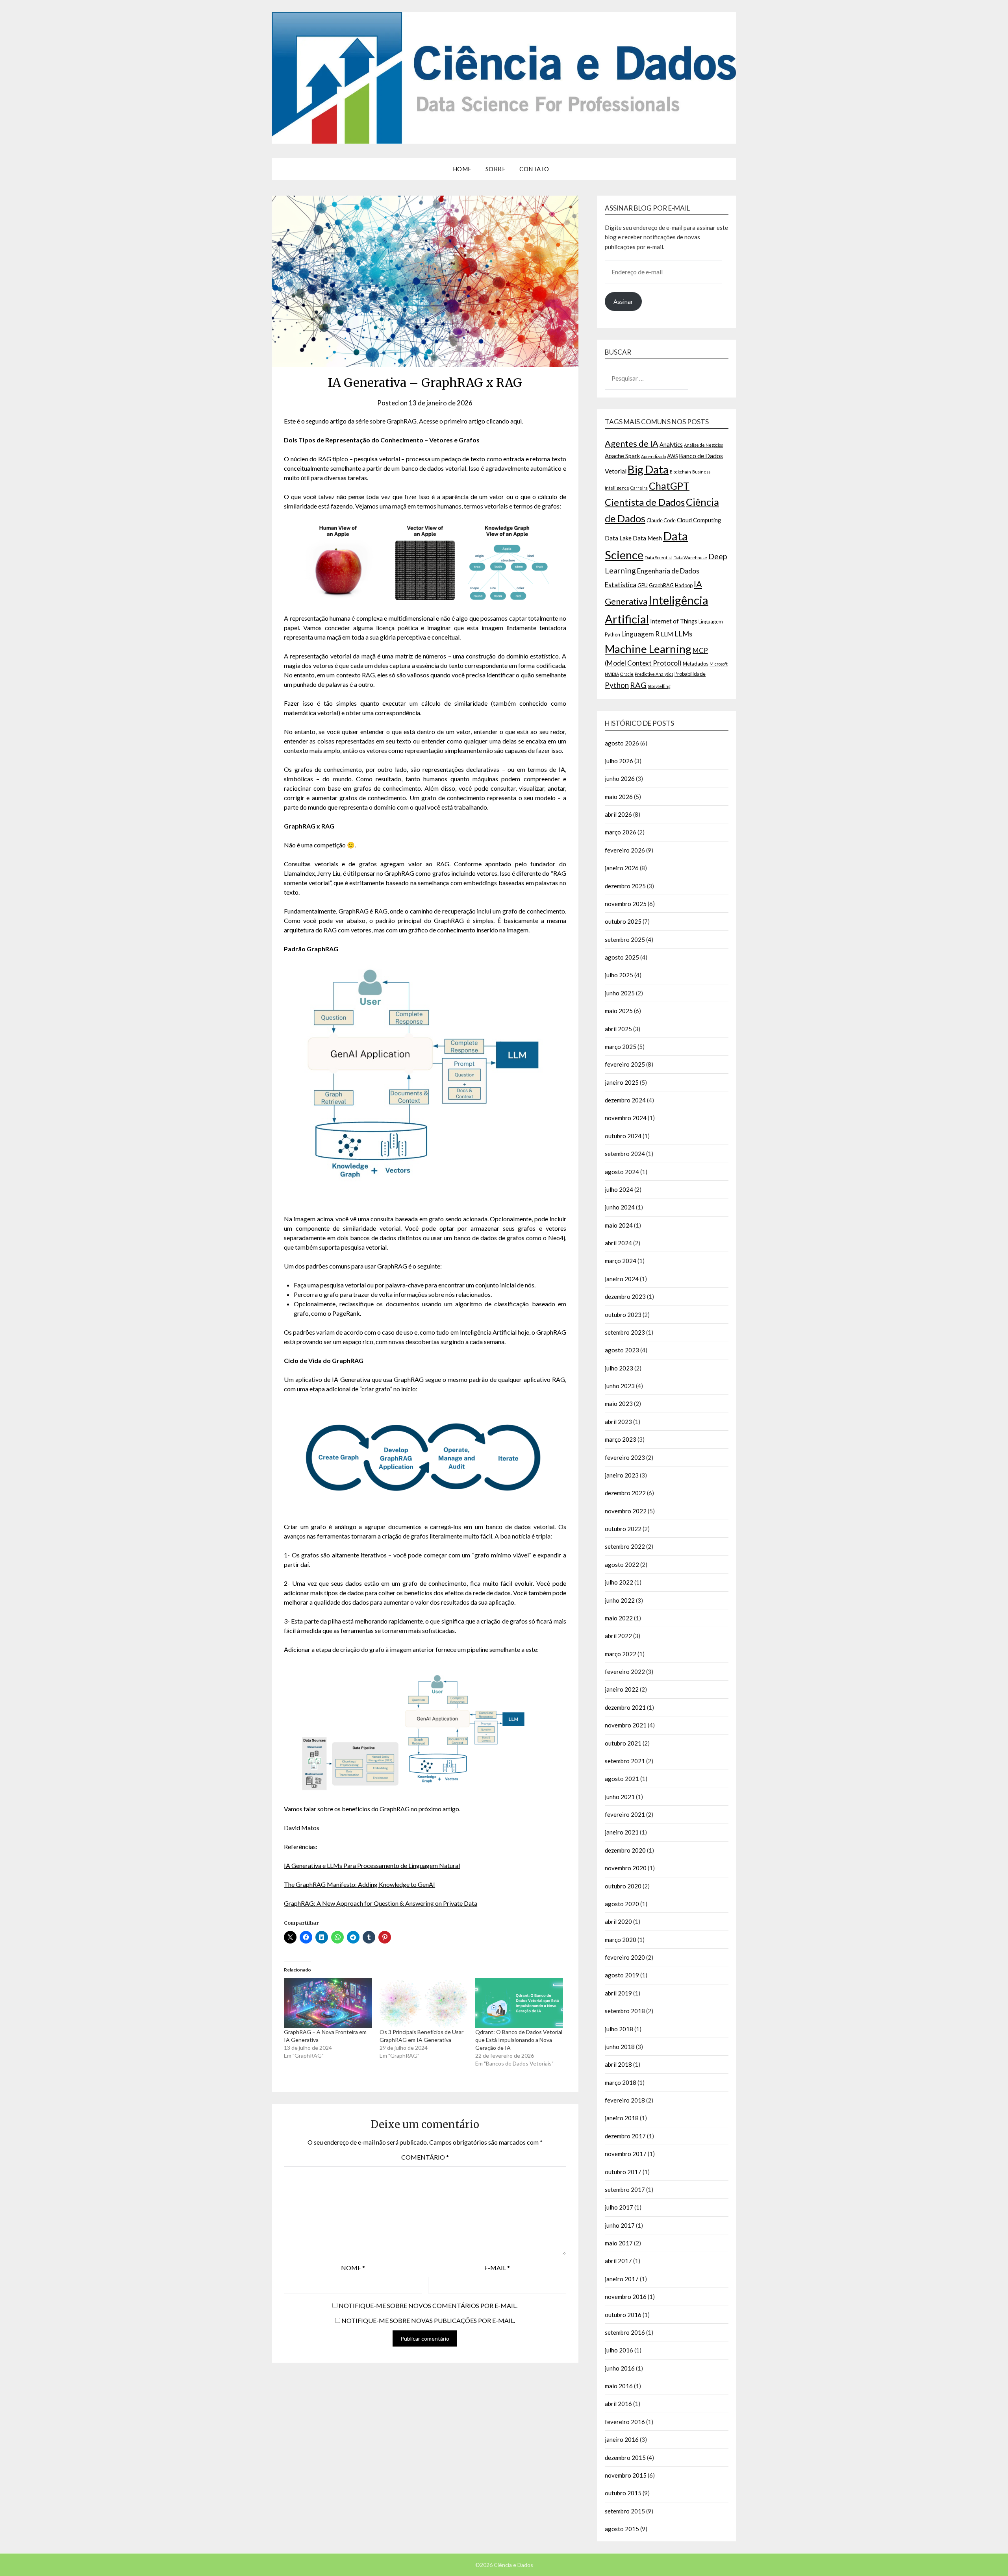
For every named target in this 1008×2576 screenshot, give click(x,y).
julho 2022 (619, 1582)
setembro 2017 (625, 2190)
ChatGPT (669, 486)
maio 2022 (619, 1618)
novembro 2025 (626, 904)
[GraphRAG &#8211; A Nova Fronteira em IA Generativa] (328, 2003)
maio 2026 (619, 797)
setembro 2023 (625, 1332)
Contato (534, 169)
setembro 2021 (625, 1761)
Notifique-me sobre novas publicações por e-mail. (428, 2320)
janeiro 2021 (622, 1832)
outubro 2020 (623, 1886)
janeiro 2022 (622, 1689)
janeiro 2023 (622, 1475)
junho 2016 (620, 2368)
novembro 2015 (626, 2475)
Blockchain (680, 472)
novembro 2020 (626, 1868)
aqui (516, 421)
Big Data (648, 469)
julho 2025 (619, 975)
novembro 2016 (626, 2297)
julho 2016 (619, 2350)
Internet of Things (674, 621)
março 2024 (621, 1261)
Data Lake (618, 538)
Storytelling (659, 686)
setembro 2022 (625, 1546)
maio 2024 (619, 1225)
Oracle (627, 674)
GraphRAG (661, 585)
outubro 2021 (623, 1743)
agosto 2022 (622, 1564)
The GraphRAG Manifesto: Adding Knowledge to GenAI (359, 1884)
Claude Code (661, 520)
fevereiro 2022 (625, 1672)
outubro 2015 (623, 2493)
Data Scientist (658, 558)
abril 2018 (618, 2064)
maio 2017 (619, 2243)
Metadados (696, 664)
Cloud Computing (699, 520)
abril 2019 (618, 1993)
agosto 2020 (622, 1904)
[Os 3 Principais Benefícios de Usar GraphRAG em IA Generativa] (423, 2003)
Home (462, 169)
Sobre (496, 169)
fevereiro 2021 (625, 1814)
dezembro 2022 (625, 1493)
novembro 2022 (626, 1511)
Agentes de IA (632, 443)
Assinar (623, 301)
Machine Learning (648, 649)
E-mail (497, 2268)
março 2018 (621, 2082)
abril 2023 (618, 1422)
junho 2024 (620, 1207)
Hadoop (684, 585)
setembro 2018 (625, 2011)
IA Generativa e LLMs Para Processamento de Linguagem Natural (372, 1865)
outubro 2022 (623, 1529)
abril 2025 (618, 1029)
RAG (638, 685)
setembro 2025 (625, 939)
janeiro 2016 (622, 2439)
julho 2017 (619, 2207)
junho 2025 (620, 993)
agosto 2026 (622, 743)
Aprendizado (653, 456)
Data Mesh (647, 538)
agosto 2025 (622, 957)
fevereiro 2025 (625, 1064)
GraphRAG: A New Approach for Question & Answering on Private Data (381, 1903)
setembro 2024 (625, 1154)
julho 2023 (619, 1368)
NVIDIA (612, 674)
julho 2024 (619, 1189)
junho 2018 (620, 2047)
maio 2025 (619, 1011)
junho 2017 (620, 2225)
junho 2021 (620, 1797)
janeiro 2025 (622, 1082)
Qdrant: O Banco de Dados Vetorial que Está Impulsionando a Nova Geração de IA (519, 2040)
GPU (643, 585)
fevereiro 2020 (625, 1957)
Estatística (621, 585)
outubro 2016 (623, 2315)
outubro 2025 (623, 921)
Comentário (425, 2157)
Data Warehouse (690, 558)
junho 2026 (620, 779)
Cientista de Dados (645, 502)
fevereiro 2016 (625, 2422)
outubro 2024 (623, 1136)
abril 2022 (618, 1636)
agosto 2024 (622, 1172)
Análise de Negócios (703, 445)
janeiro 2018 (622, 2118)
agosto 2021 (622, 1779)
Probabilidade (690, 674)
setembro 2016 (625, 2332)
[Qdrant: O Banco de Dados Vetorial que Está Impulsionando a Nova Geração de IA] (519, 2003)
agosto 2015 (622, 2529)
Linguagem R (640, 634)
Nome (353, 2268)
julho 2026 (619, 761)
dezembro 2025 (625, 886)
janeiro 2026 (622, 868)
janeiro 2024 (622, 1279)
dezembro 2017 (625, 2136)
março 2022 (621, 1654)
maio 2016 (619, 2386)
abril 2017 (618, 2261)
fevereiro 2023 (625, 1457)
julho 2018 (619, 2029)
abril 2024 (618, 1243)
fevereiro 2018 (625, 2100)
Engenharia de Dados (668, 571)
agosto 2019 (622, 1975)
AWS (672, 456)
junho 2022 (620, 1600)
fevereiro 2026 (625, 850)
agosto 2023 (622, 1350)
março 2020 (621, 1940)
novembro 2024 (626, 1118)
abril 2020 (618, 1921)
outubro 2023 (623, 1315)
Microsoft (719, 664)
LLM (667, 634)
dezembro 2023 (625, 1296)
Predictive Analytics (654, 674)
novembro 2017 (626, 2154)
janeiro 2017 (622, 2279)
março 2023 (621, 1439)
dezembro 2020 (625, 1850)
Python (617, 685)
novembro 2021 (626, 1725)
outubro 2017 (623, 2172)
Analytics (671, 445)
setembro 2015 (625, 2511)
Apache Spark (622, 456)
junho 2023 (620, 1386)
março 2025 (621, 1047)
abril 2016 (618, 2404)
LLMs (683, 634)
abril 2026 (618, 814)
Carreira (639, 488)
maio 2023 (619, 1404)
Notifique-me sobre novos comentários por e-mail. (428, 2305)
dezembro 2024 (625, 1100)
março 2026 (621, 832)
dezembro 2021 (625, 1707)
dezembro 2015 (625, 2458)
